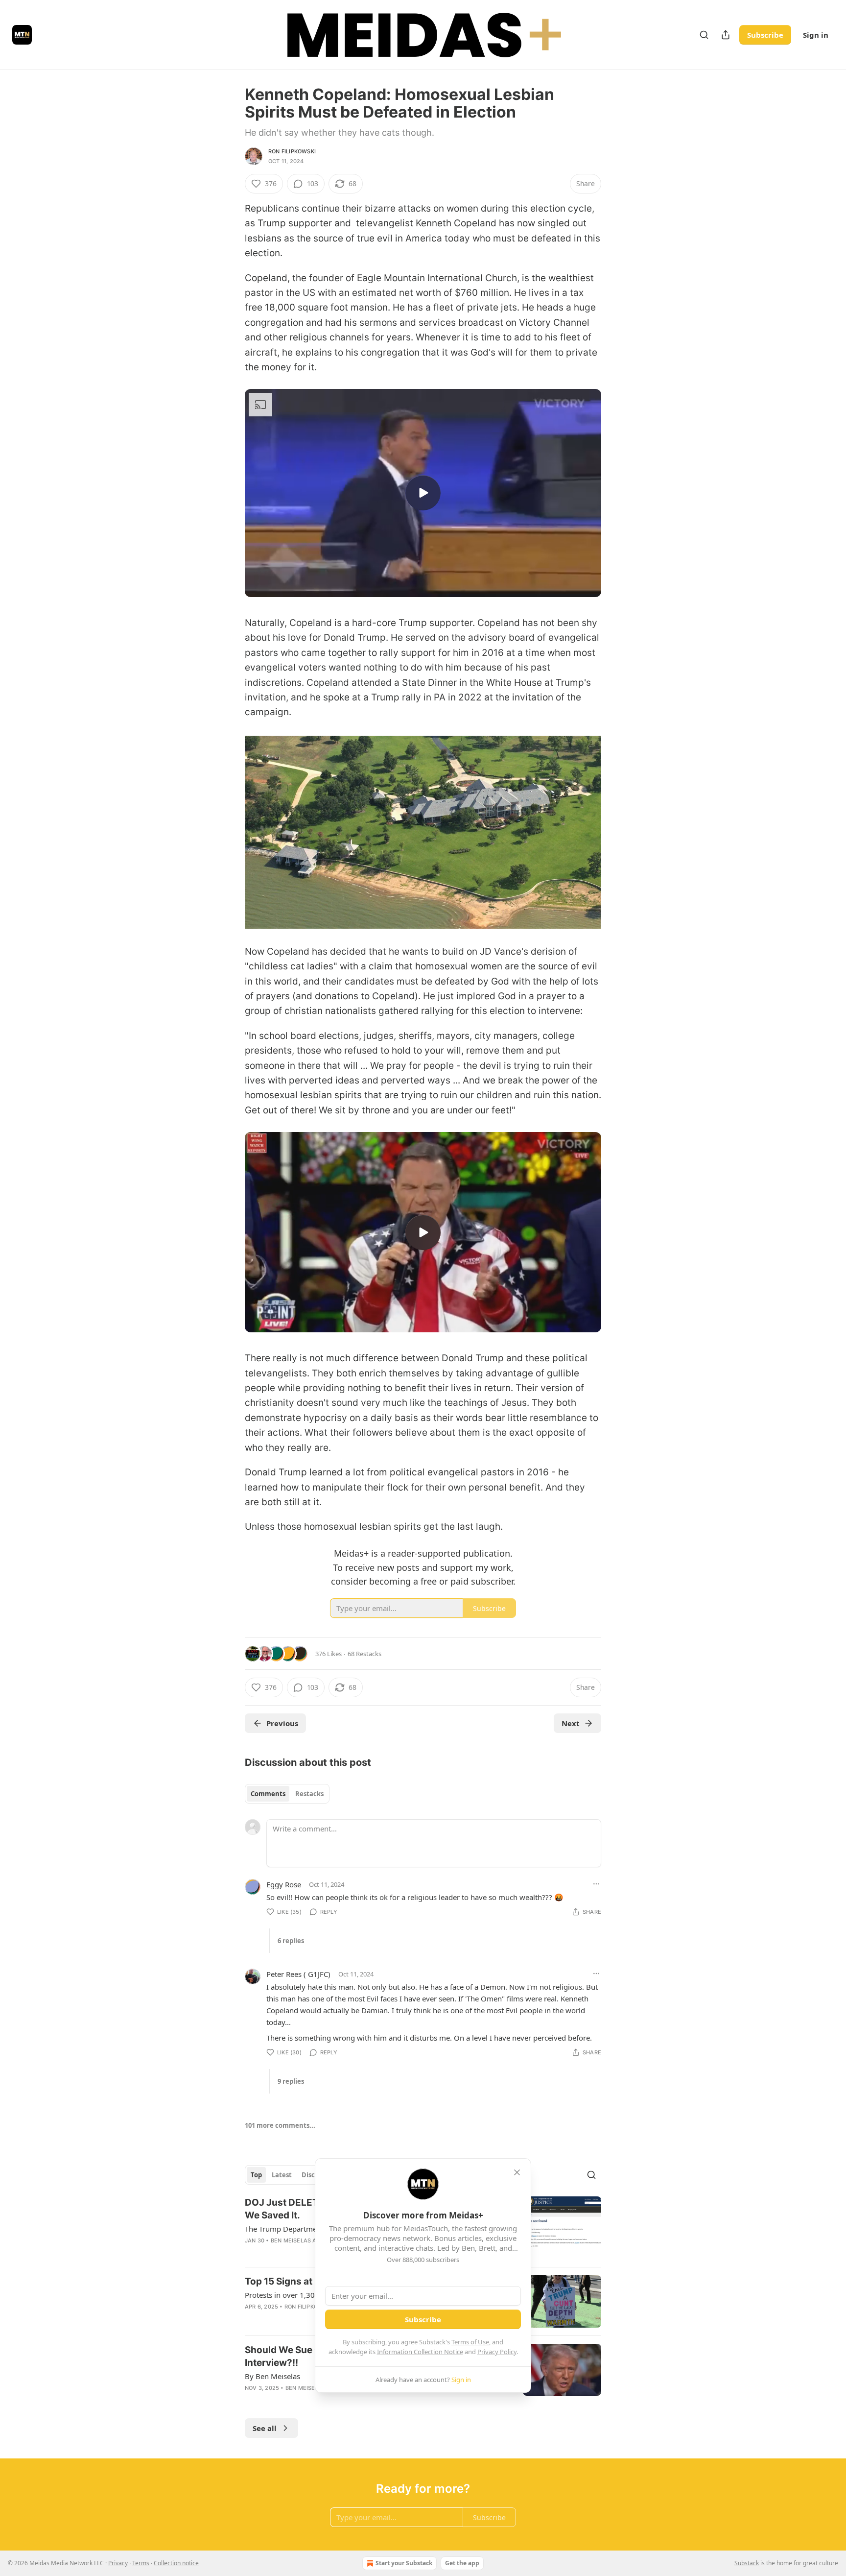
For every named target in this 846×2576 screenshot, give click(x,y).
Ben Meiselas (291, 2240)
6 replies (291, 1941)
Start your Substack (404, 2563)
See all (265, 2428)
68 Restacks (364, 1654)
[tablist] (287, 1794)
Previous (282, 1723)
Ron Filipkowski (292, 151)
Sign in (816, 35)
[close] (517, 2172)
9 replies (291, 2081)
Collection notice (176, 2563)
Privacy (118, 2563)
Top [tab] (256, 2175)
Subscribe (765, 35)
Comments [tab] (268, 1794)
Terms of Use (470, 2342)
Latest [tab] (282, 2175)
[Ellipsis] (596, 1884)
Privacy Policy (497, 2352)
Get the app (462, 2563)
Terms (141, 2563)
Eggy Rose (284, 1884)
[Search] (704, 35)
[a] (423, 493)
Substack (747, 2563)
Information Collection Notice (420, 2352)
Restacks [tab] (309, 1794)
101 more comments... (280, 2125)
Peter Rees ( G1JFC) (298, 1974)
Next (571, 1723)
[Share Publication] (726, 35)
